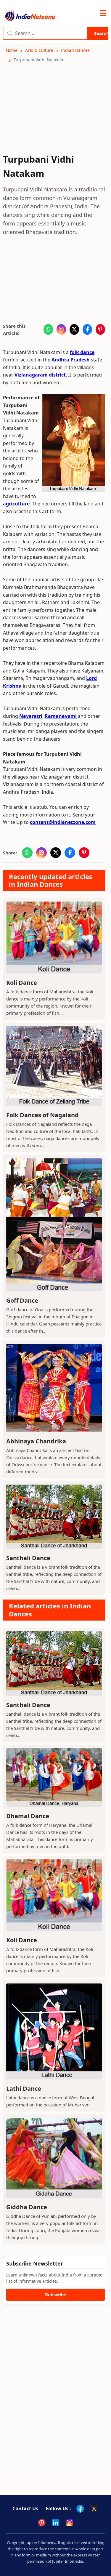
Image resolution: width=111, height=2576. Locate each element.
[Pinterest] (42, 2523)
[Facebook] (80, 2509)
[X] (94, 2509)
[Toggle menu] (103, 13)
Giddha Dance (27, 2207)
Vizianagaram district (40, 375)
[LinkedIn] (56, 2523)
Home (12, 50)
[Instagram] (70, 2523)
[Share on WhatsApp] (48, 329)
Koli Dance (22, 983)
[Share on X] (74, 329)
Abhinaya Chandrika (36, 1441)
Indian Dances (75, 50)
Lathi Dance (24, 2089)
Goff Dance (22, 1300)
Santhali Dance (28, 1558)
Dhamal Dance (28, 1816)
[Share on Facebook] (87, 329)
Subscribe (55, 2295)
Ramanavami (61, 716)
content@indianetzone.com (63, 822)
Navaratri (31, 716)
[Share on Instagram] (61, 329)
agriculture (16, 504)
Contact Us (25, 2508)
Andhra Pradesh (71, 360)
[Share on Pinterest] (100, 329)
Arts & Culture (39, 50)
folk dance (82, 352)
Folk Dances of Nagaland (42, 1115)
